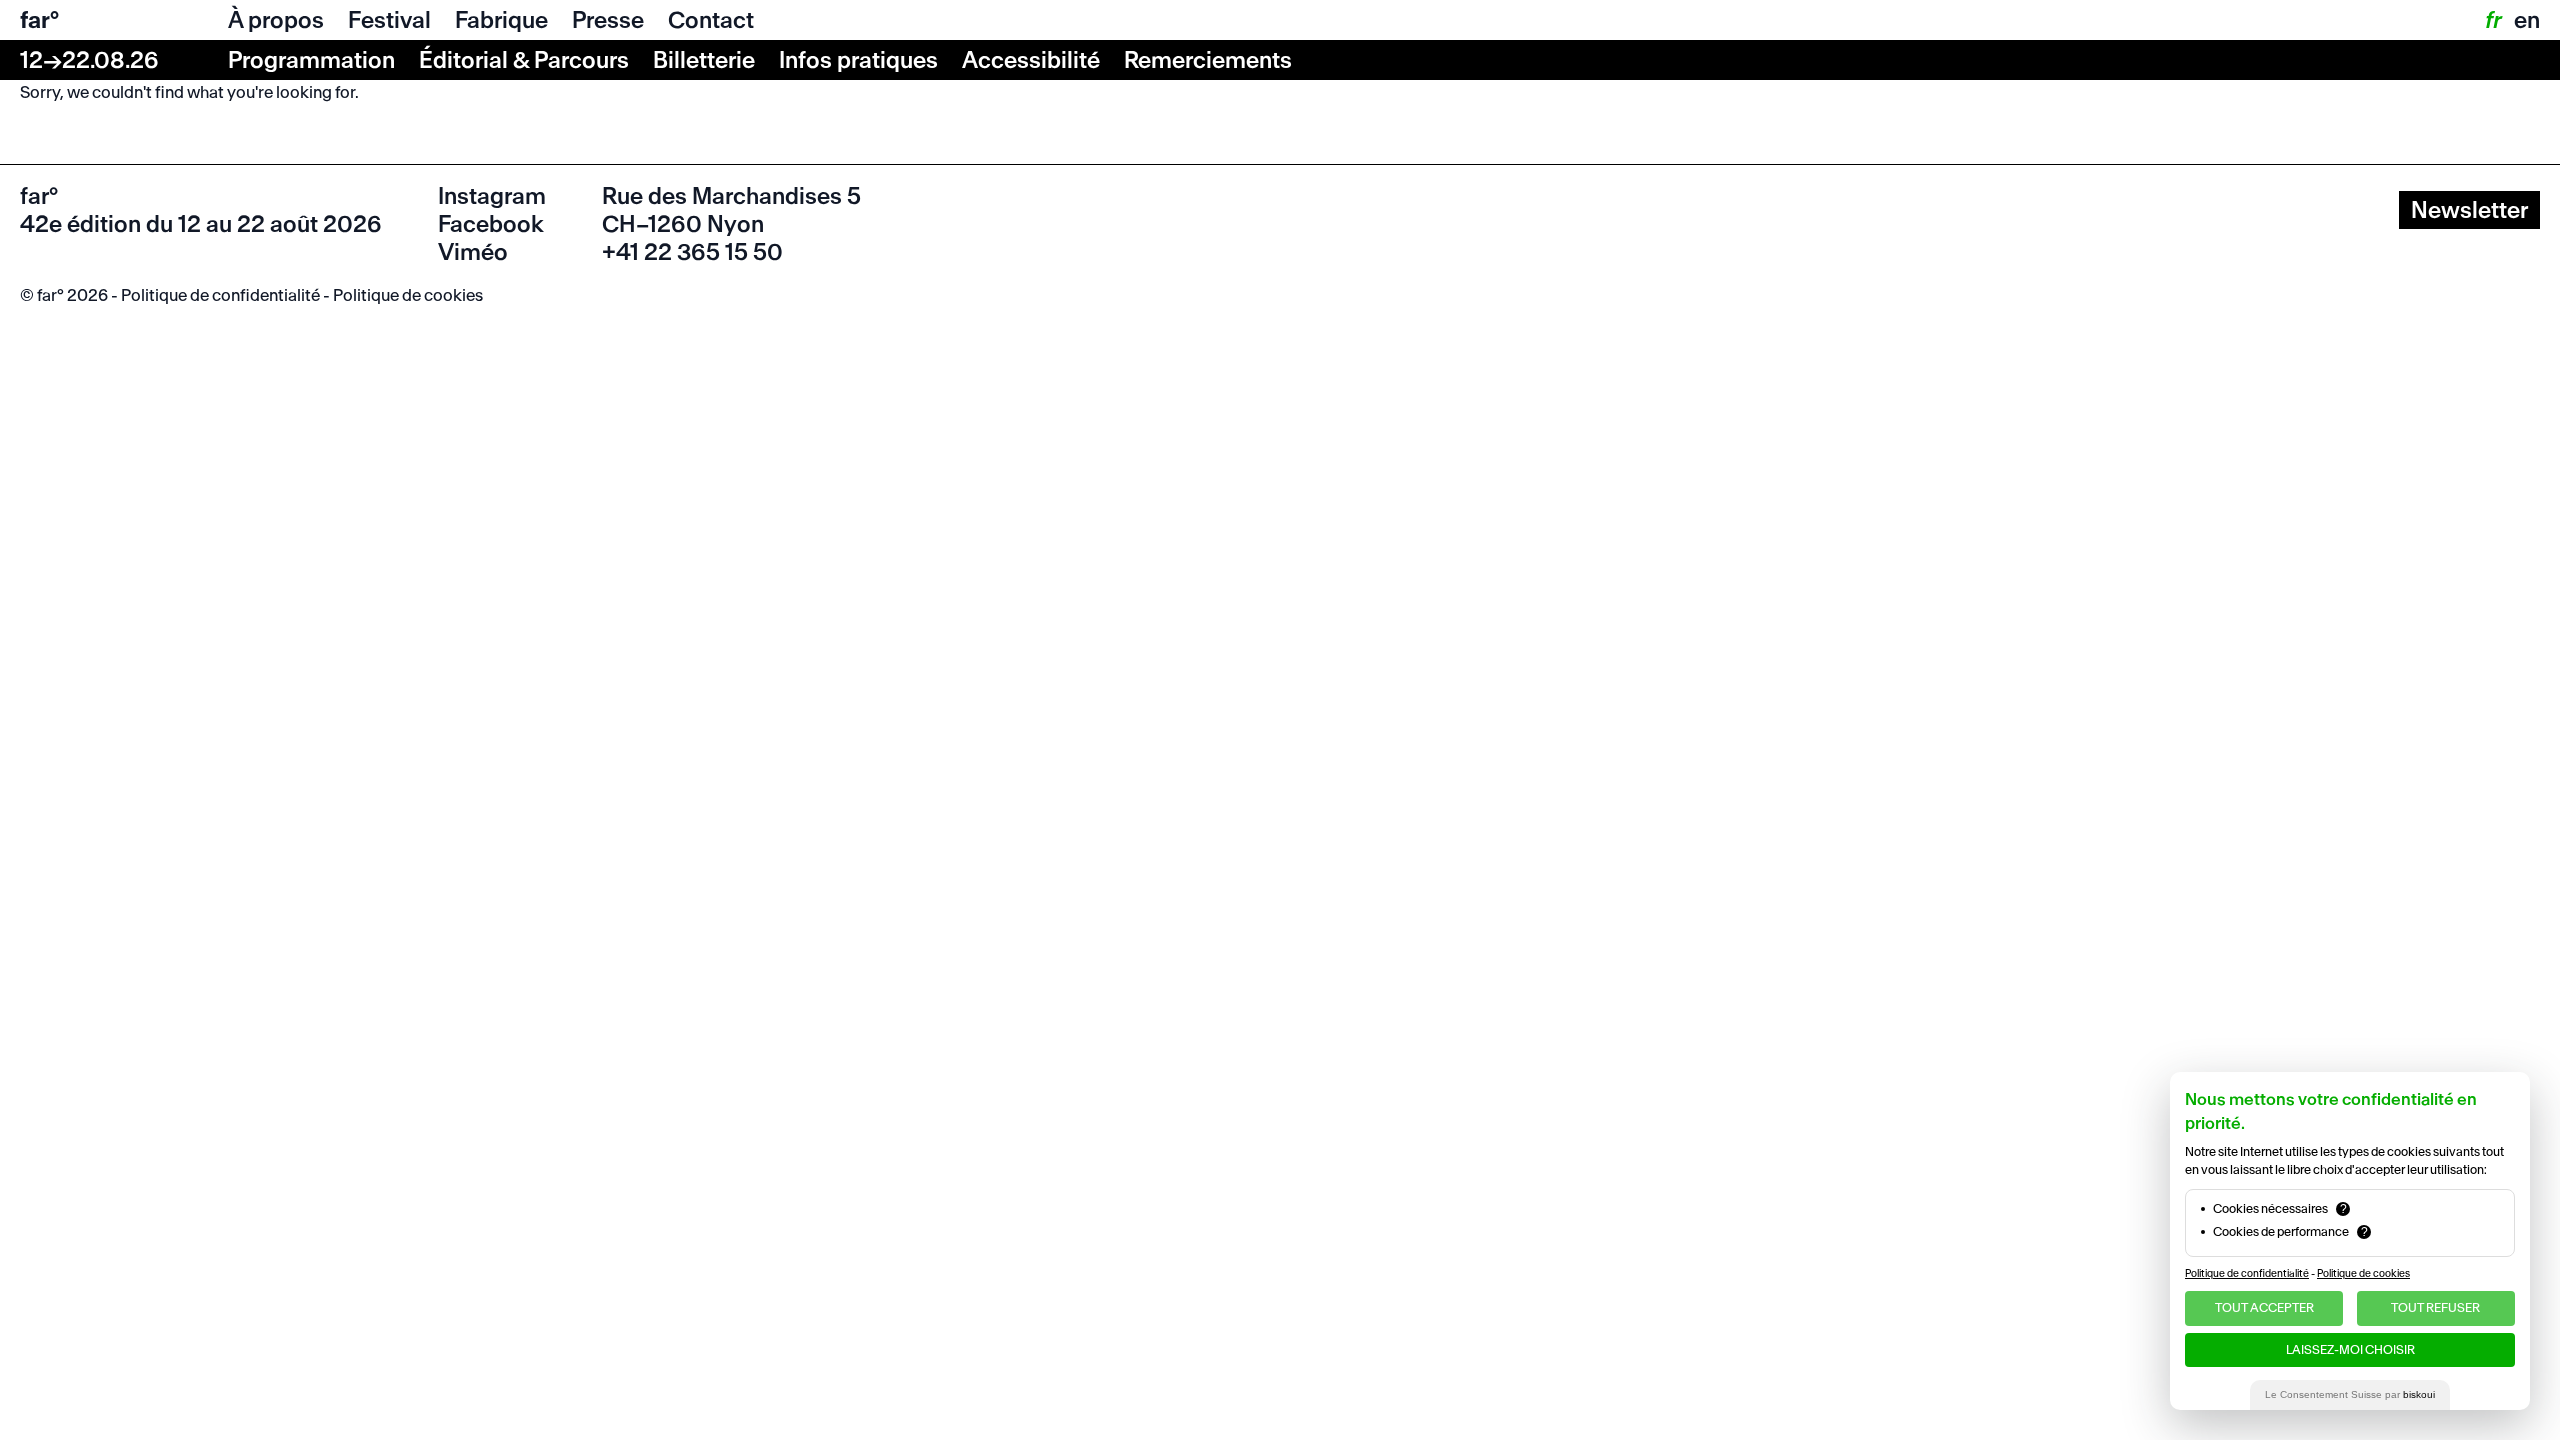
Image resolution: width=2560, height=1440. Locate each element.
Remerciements (1208, 60)
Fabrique (501, 20)
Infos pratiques (858, 60)
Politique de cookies (408, 295)
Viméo (473, 252)
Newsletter (2469, 210)
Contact (711, 20)
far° (39, 20)
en (2527, 20)
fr (2492, 20)
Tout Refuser (2435, 1307)
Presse (608, 20)
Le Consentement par (2350, 1394)
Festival (389, 20)
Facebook (491, 224)
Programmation (311, 60)
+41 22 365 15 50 (692, 252)
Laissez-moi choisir (2350, 1349)
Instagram (492, 196)
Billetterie (704, 60)
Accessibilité (1031, 60)
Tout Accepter (2264, 1307)
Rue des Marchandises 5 (731, 196)
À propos (276, 20)
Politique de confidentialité (220, 295)
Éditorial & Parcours (524, 60)
